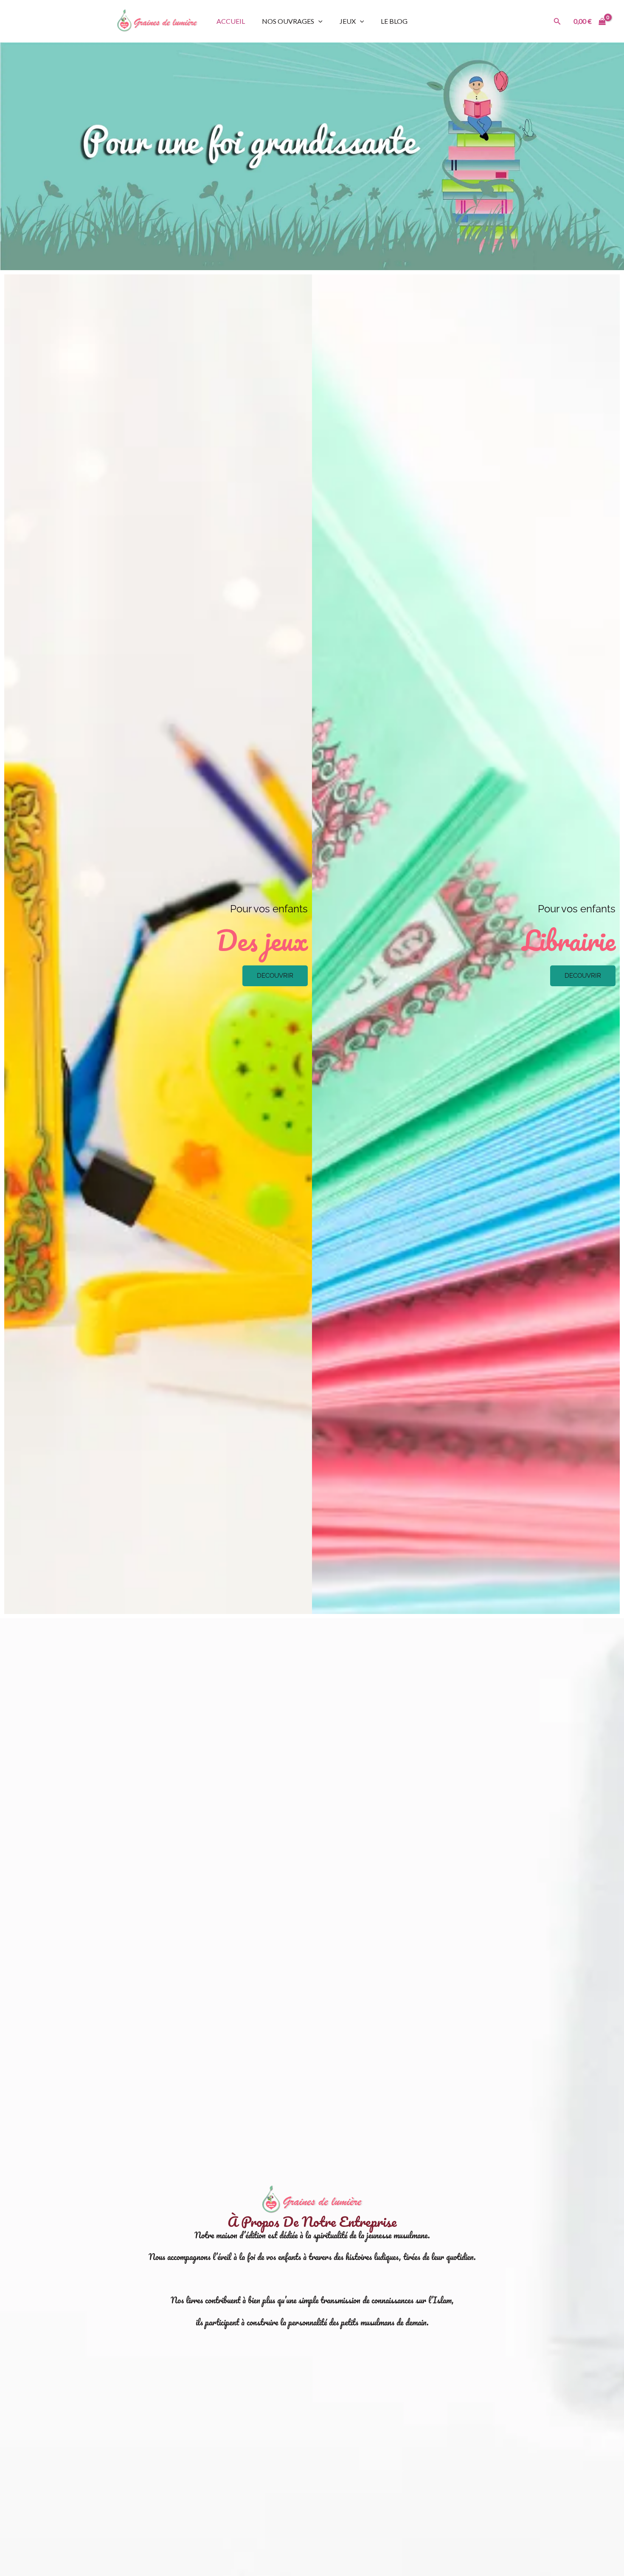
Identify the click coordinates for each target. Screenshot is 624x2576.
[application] (318, 21)
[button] (557, 21)
